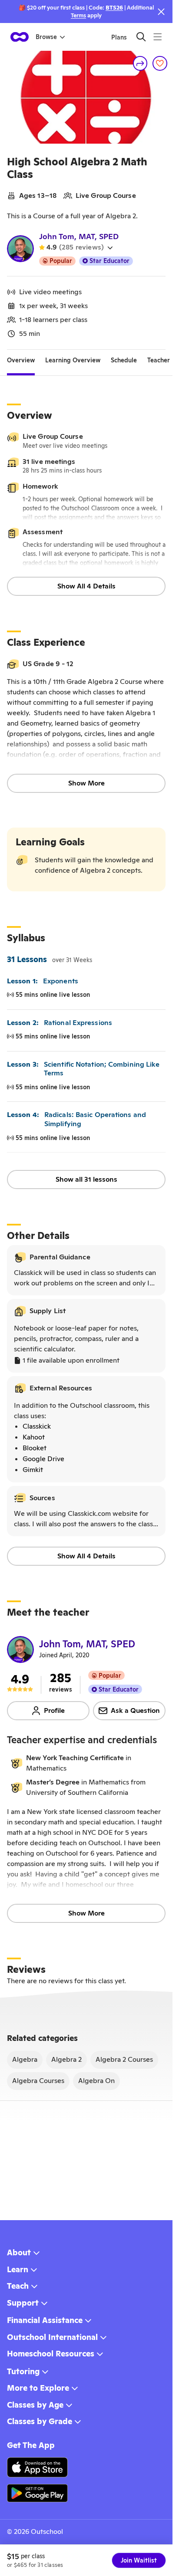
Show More (86, 783)
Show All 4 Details (86, 586)
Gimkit (33, 1470)
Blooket (35, 1448)
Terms (78, 15)
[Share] (140, 63)
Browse (46, 37)
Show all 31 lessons (86, 1179)
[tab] (21, 360)
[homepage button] (20, 37)
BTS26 (114, 8)
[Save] (160, 63)
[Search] (141, 37)
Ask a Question (135, 1710)
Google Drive (43, 1459)
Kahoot (34, 1437)
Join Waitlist (139, 2560)
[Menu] (157, 37)
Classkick (37, 1426)
